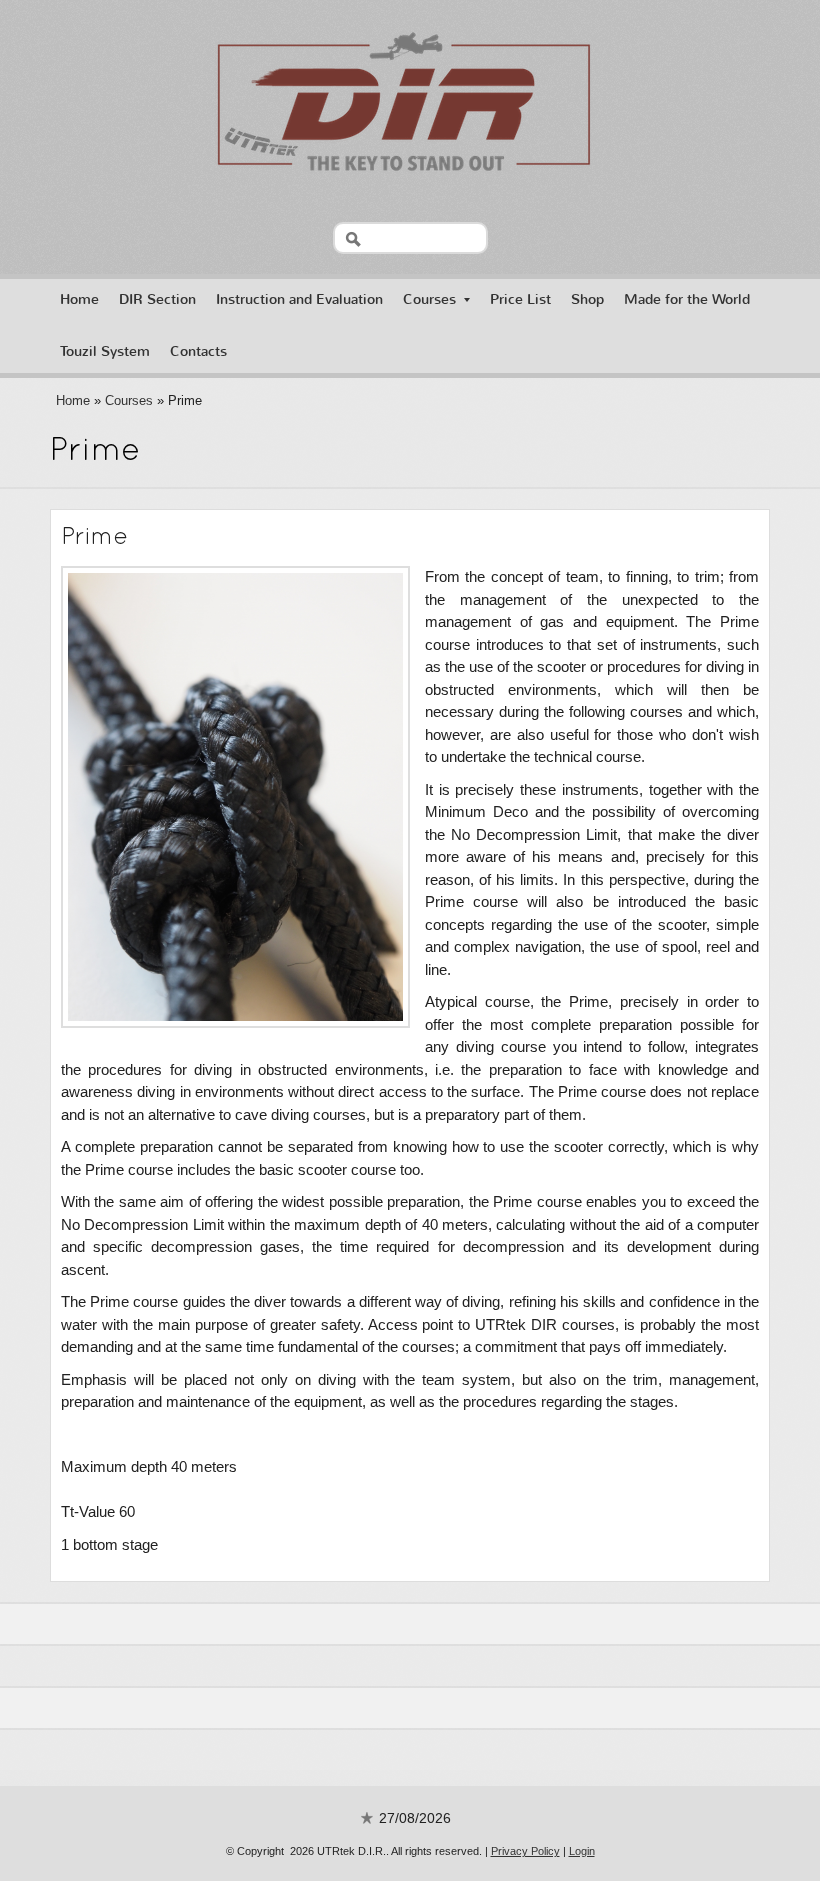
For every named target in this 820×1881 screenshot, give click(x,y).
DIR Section (157, 299)
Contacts (198, 351)
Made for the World (687, 299)
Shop (587, 299)
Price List (520, 299)
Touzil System (105, 351)
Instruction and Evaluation (299, 299)
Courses (429, 299)
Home (79, 299)
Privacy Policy (525, 1851)
